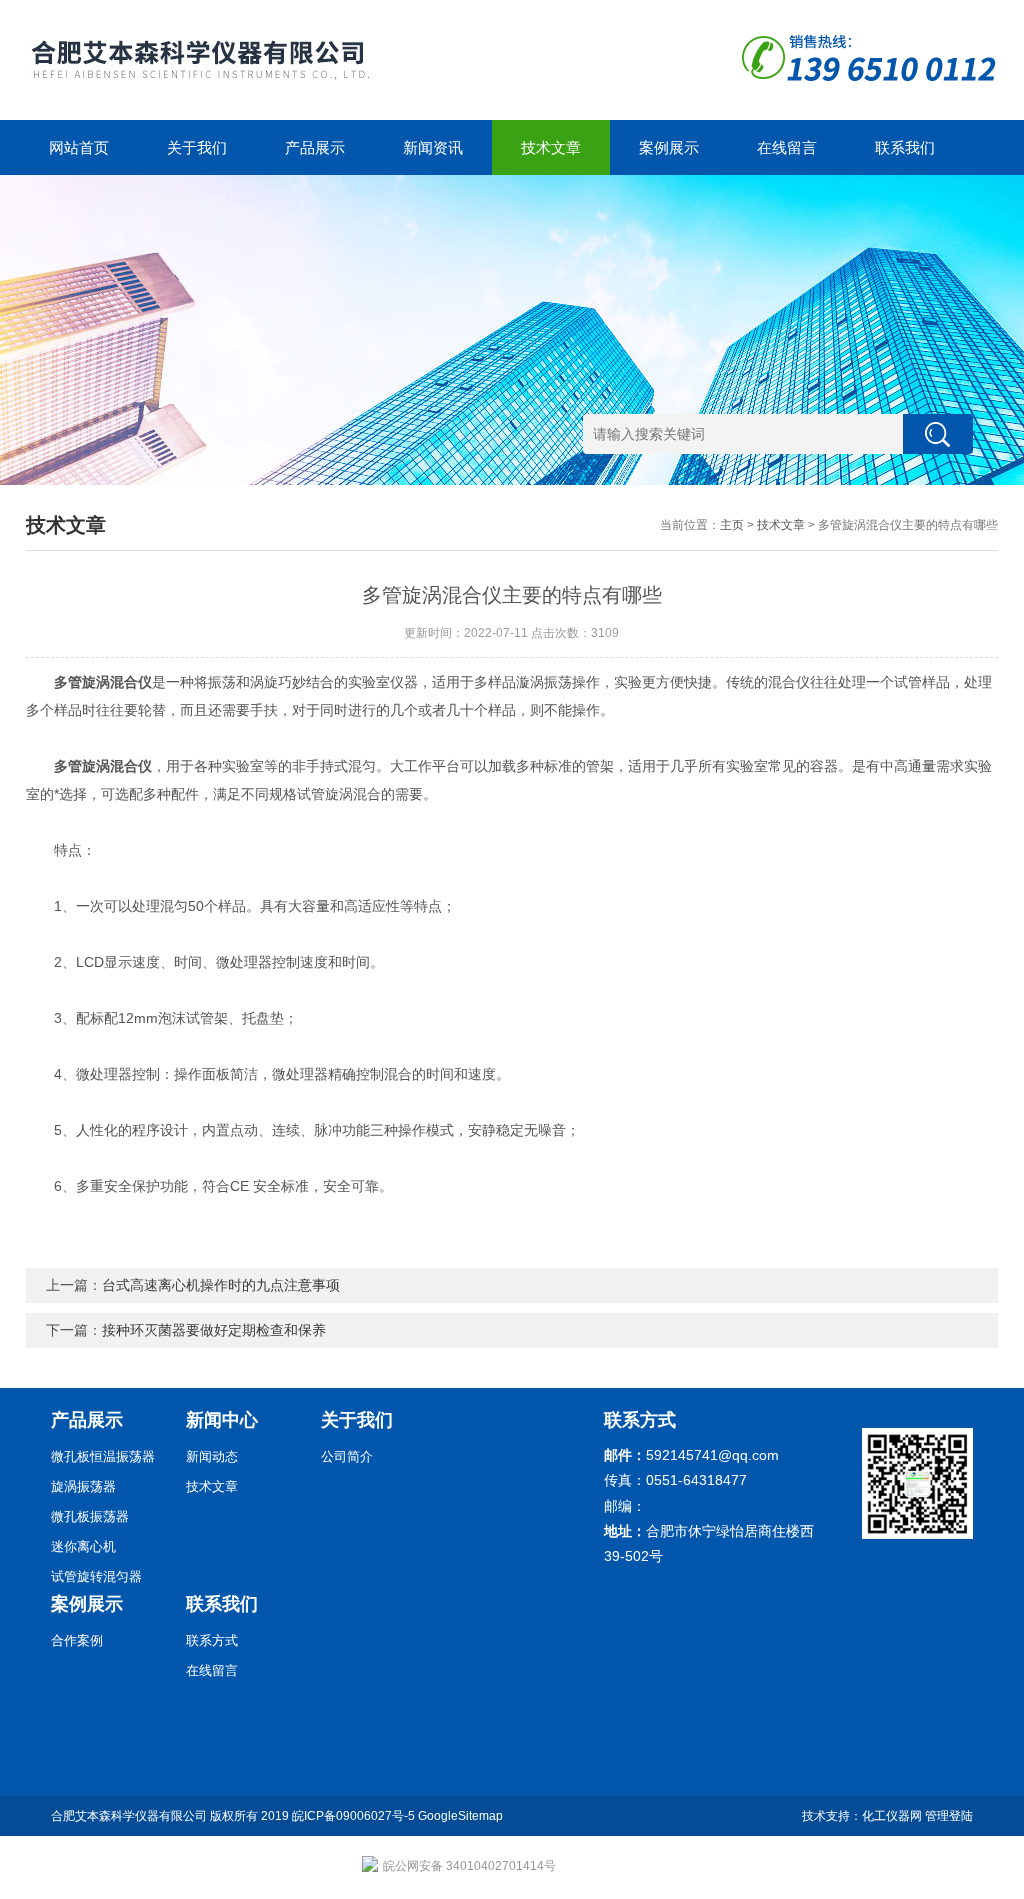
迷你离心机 (83, 1546)
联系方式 (212, 1640)
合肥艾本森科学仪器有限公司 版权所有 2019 (171, 1816)
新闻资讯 (433, 147)
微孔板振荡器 (90, 1516)
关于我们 (197, 147)
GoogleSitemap (460, 1816)
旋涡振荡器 (83, 1486)
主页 (732, 525)
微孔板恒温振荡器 (103, 1456)
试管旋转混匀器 (96, 1576)
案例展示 (669, 147)
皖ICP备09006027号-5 (353, 1816)
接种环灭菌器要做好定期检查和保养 (214, 1330)
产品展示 (315, 147)
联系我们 (905, 147)
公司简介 (347, 1456)
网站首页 (79, 147)
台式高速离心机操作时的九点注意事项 (221, 1285)
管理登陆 (949, 1816)
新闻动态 (212, 1456)
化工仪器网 (892, 1816)
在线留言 (787, 147)
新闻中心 (222, 1420)
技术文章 (551, 147)
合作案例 (77, 1640)
